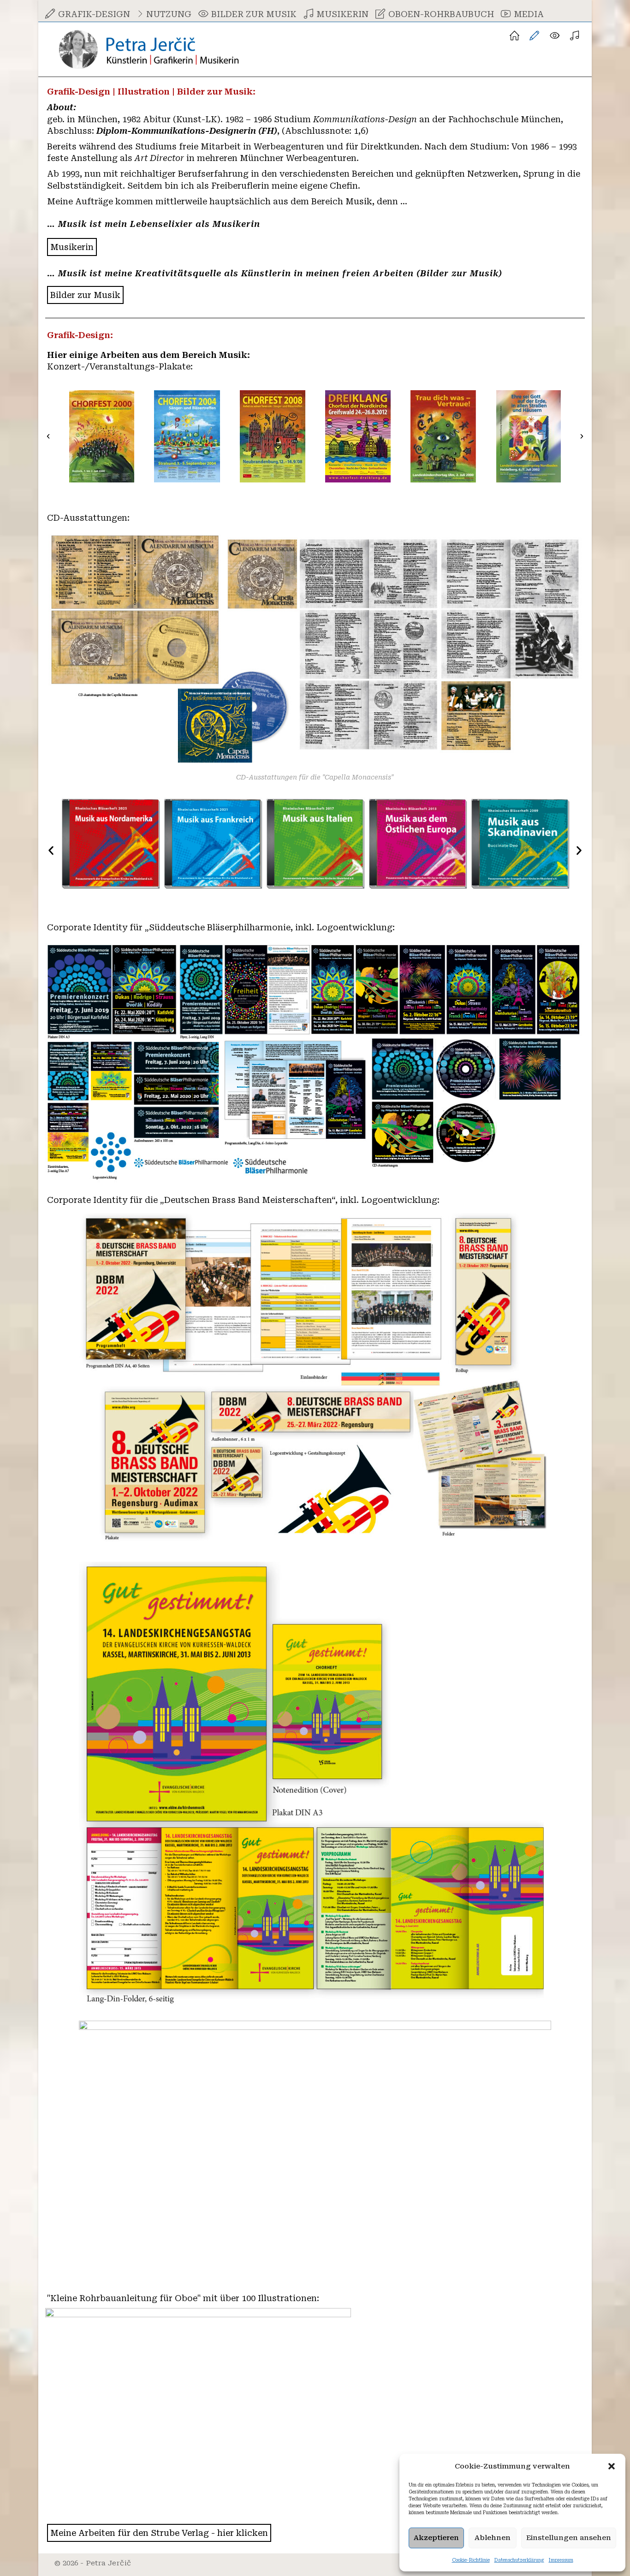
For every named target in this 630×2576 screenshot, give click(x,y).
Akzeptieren (436, 2538)
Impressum (561, 2560)
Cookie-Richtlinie (471, 2560)
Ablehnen (493, 2538)
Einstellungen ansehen (569, 2538)
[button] (612, 2466)
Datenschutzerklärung (519, 2560)
